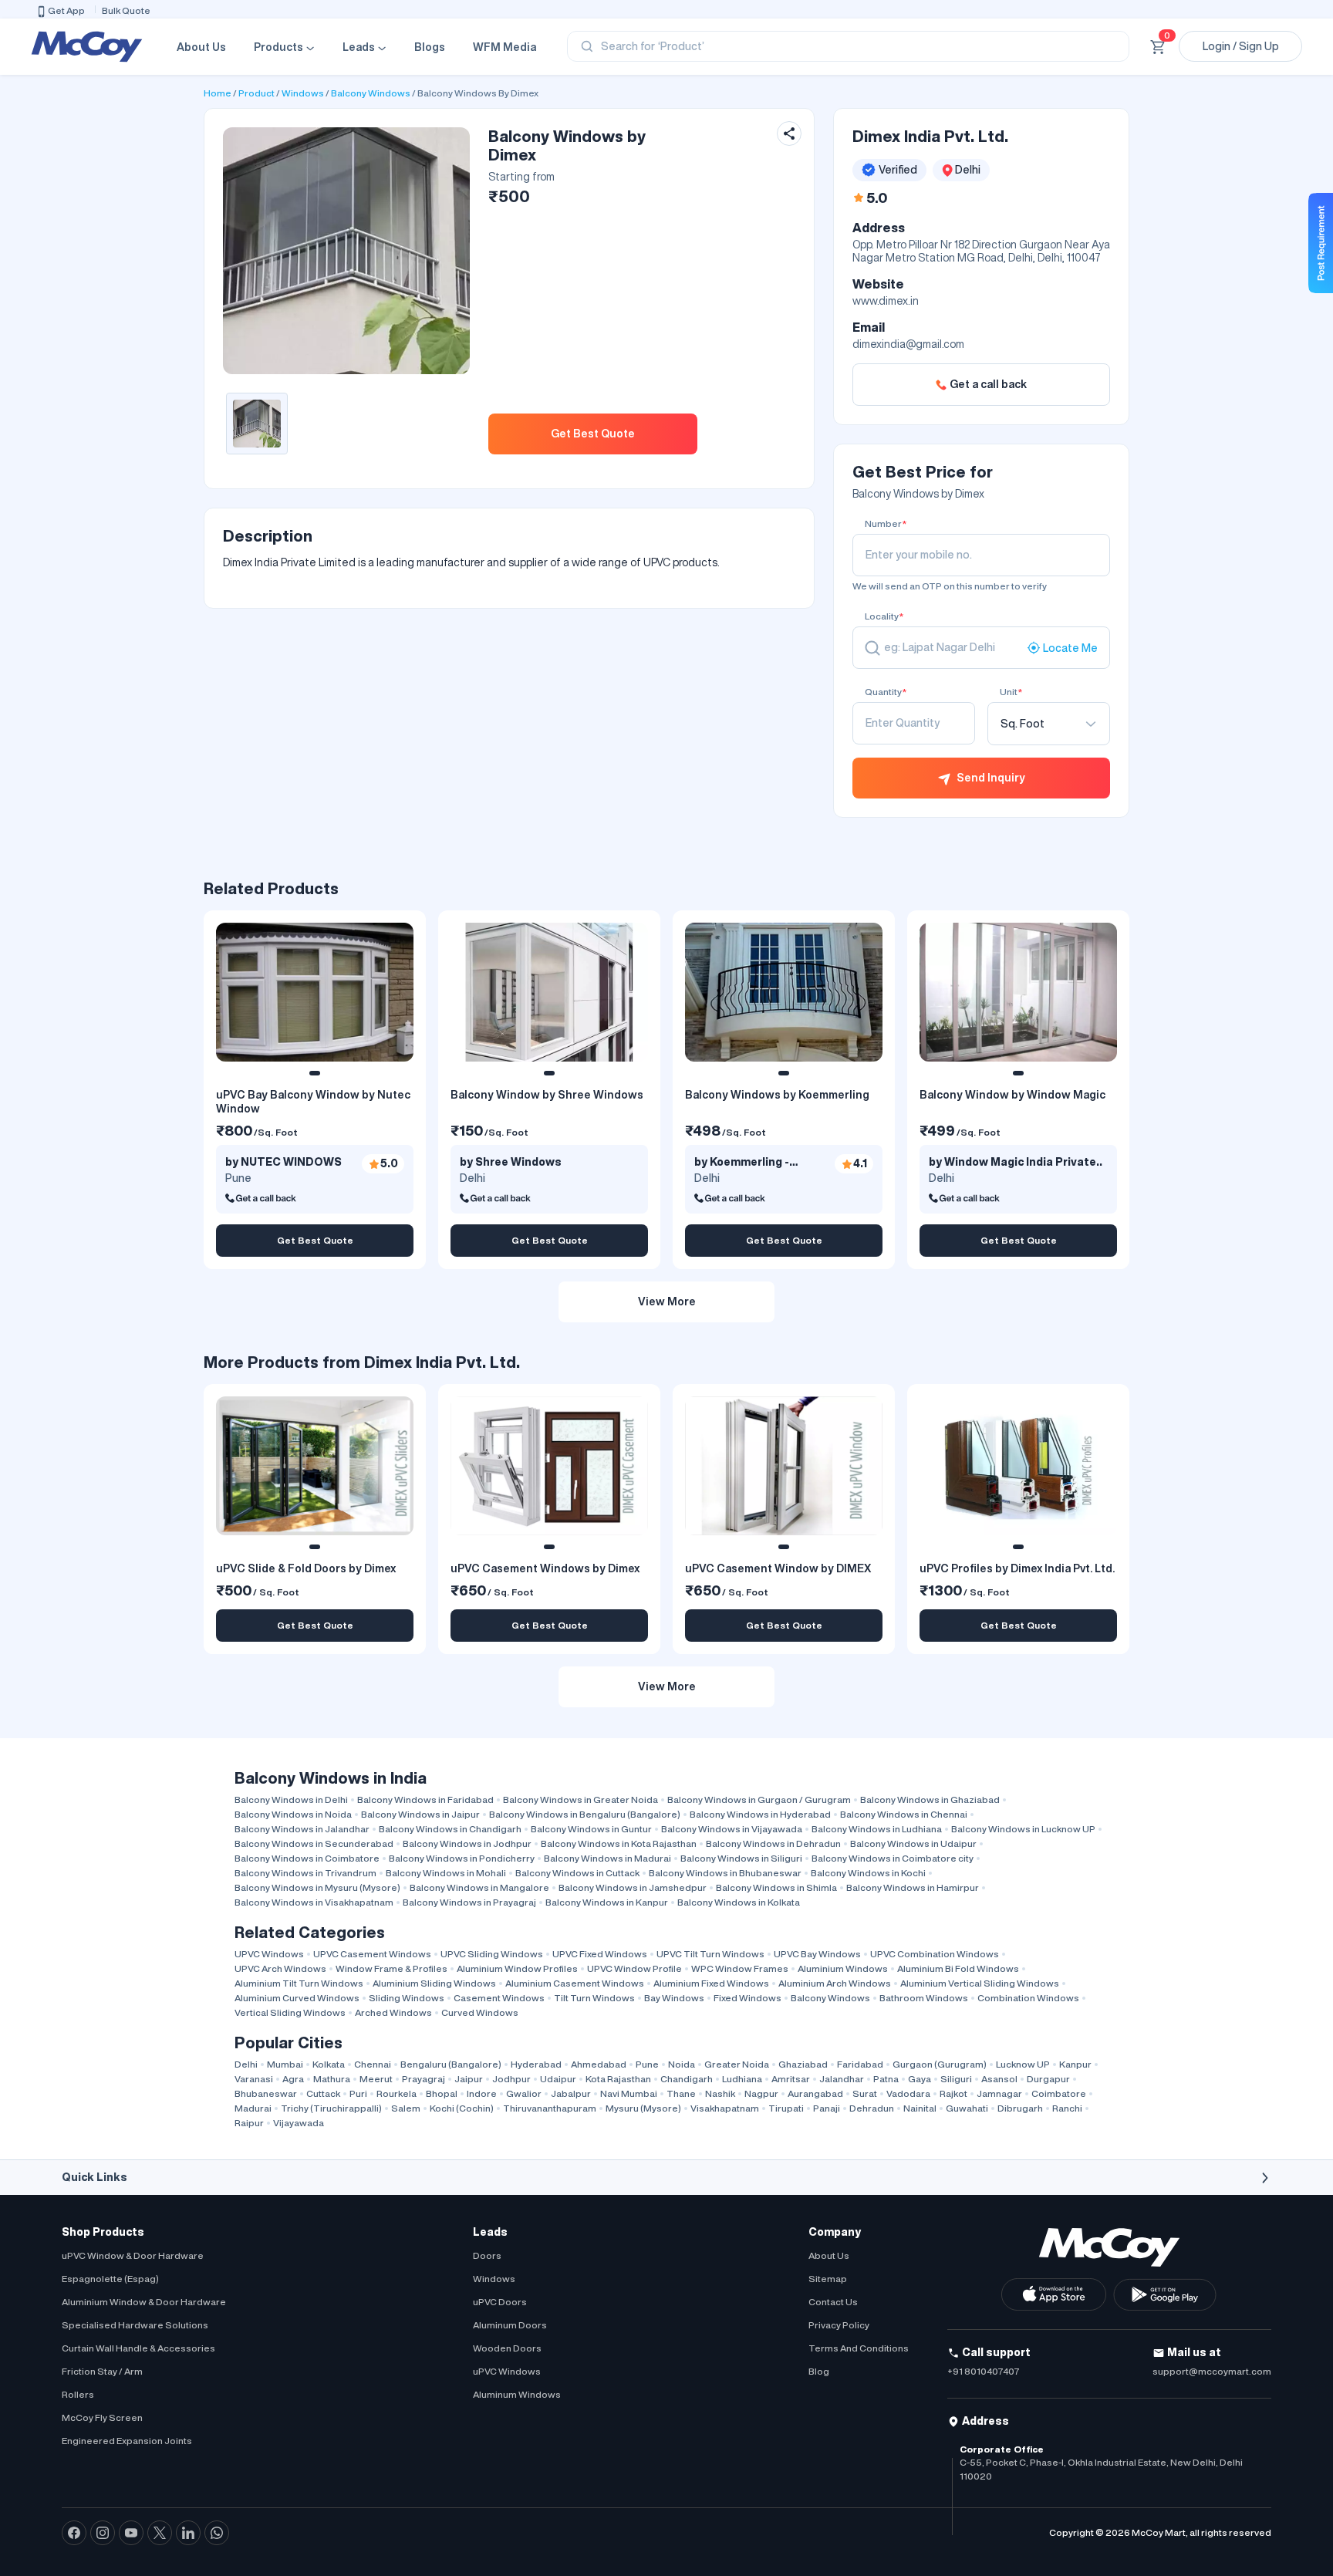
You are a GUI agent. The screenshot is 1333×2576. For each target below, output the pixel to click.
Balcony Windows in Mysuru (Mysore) (317, 1887)
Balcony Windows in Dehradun (773, 1843)
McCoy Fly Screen (102, 2417)
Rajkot (953, 2093)
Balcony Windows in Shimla (776, 1887)
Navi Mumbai (629, 2093)
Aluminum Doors (510, 2325)
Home (218, 93)
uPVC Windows (507, 2371)
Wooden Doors (507, 2348)
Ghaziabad (803, 2064)
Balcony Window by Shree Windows (547, 1095)
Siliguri (956, 2079)
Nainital (920, 2108)
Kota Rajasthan (618, 2079)
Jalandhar (842, 2079)
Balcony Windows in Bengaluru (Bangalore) (585, 1814)
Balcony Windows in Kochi (868, 1873)
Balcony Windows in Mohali (446, 1873)
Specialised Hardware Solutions (135, 2325)
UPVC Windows (269, 1954)
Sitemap (828, 2279)
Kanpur (1075, 2064)
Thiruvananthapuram (550, 2108)
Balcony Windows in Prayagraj (469, 1902)
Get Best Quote (593, 434)
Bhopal (442, 2093)
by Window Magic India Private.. (1016, 1162)
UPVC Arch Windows (280, 1968)
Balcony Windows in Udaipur (913, 1843)
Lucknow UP (1023, 2064)
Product (256, 93)
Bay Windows (674, 1998)
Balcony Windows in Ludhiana (877, 1829)
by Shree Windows (511, 1162)
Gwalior (524, 2093)
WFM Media (505, 47)
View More (667, 1302)
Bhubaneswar (266, 2093)
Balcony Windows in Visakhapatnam (314, 1902)
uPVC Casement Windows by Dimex (545, 1568)
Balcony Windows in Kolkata (739, 1902)
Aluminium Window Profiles (517, 1968)
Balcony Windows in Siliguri (741, 1858)
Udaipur (558, 2079)
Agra (293, 2079)
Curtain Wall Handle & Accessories (138, 2348)
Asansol (999, 2079)
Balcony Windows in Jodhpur (467, 1843)
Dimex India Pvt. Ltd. (930, 136)
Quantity (886, 692)
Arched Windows (393, 2012)
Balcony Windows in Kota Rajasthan (619, 1843)
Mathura (332, 2079)
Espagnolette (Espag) (110, 2279)
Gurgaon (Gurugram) (940, 2064)
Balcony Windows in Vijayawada (732, 1829)
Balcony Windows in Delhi (291, 1799)
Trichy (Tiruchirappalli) (331, 2108)
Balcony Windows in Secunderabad (314, 1843)
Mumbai (285, 2064)
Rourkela (397, 2093)
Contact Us (833, 2302)
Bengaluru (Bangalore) (451, 2064)
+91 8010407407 (984, 2371)
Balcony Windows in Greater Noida (580, 1799)
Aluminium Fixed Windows (711, 1983)
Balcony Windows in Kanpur (607, 1902)
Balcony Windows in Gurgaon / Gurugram (759, 1799)
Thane (681, 2093)
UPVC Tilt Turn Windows (710, 1954)
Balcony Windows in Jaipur (420, 1814)
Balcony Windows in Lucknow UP (1023, 1829)
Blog (819, 2371)
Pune (647, 2064)
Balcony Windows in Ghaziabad (930, 1799)
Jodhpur (511, 2079)
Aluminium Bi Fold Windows (958, 1968)
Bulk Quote (126, 10)
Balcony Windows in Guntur (591, 1829)
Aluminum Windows (517, 2394)
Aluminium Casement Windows (575, 1983)
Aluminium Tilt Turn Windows (299, 1983)
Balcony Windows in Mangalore (479, 1887)
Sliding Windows (407, 1998)
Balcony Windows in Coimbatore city (893, 1858)
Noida (682, 2064)
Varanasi (254, 2079)
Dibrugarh (1020, 2108)
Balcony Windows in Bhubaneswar (725, 1873)
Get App (66, 10)
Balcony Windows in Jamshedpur (633, 1887)
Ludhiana (742, 2079)
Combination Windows (1028, 1998)
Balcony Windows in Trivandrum (305, 1873)
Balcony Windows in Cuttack (577, 1873)
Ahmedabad (599, 2064)
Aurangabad (815, 2093)
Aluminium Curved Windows (297, 1998)
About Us (201, 47)
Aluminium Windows (843, 1968)
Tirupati (786, 2108)
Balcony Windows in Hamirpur (913, 1887)
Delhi (246, 2064)
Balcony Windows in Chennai (904, 1814)
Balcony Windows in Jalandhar (302, 1829)
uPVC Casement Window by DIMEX (778, 1568)
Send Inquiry (991, 778)
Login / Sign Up (1241, 46)
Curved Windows (480, 2012)
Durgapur (1048, 2079)
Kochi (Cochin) (462, 2108)
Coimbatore (1059, 2093)
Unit (1011, 692)
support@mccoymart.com (1212, 2371)
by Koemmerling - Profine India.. (742, 1163)
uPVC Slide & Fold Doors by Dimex (306, 1568)
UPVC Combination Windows (935, 1954)
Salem (406, 2108)
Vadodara (908, 2093)
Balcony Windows (371, 93)
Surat (865, 2093)
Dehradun (872, 2108)
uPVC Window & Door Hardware (133, 2255)
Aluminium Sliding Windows (434, 1983)
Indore (482, 2093)
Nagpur (761, 2093)
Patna (886, 2079)
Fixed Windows (747, 1998)
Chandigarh (687, 2079)
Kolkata (329, 2064)
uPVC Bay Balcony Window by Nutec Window (313, 1102)
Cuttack (323, 2093)
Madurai (253, 2108)
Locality (884, 616)
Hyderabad (536, 2064)
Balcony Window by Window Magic (1012, 1095)
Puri (358, 2093)
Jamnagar (999, 2093)
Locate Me (1070, 647)
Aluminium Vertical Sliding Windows (980, 1983)
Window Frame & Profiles (391, 1968)
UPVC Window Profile (634, 1968)
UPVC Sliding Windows (492, 1954)
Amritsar (791, 2079)
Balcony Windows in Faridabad (425, 1799)
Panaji (827, 2108)
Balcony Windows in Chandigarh (450, 1829)
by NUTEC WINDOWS (283, 1162)
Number (886, 523)
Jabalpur (571, 2093)
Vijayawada (299, 2123)
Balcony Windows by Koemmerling (777, 1095)
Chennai (373, 2064)
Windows (303, 93)
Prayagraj (424, 2079)
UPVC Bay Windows (817, 1954)
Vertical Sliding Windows (290, 2012)
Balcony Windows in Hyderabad (760, 1814)
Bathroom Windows (924, 1998)
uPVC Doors (500, 2302)
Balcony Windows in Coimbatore (307, 1858)
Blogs (430, 47)
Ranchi (1067, 2108)
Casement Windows (499, 1998)
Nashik (720, 2093)
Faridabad (860, 2064)
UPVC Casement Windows (372, 1954)
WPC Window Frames (740, 1968)
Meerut (376, 2079)
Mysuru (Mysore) (643, 2108)
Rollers (78, 2394)
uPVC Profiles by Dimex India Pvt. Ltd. (1017, 1568)
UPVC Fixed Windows (600, 1954)
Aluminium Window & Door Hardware (144, 2302)
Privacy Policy (839, 2325)
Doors (487, 2255)
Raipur (249, 2123)
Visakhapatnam (725, 2108)
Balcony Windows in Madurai (607, 1858)
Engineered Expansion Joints (127, 2441)
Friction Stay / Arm (102, 2371)
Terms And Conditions (859, 2348)
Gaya (920, 2079)
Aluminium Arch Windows (835, 1983)
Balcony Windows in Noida (293, 1814)
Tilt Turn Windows (594, 1998)
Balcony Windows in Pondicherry (462, 1858)
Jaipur (469, 2079)
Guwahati (967, 2108)
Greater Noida (737, 2064)
